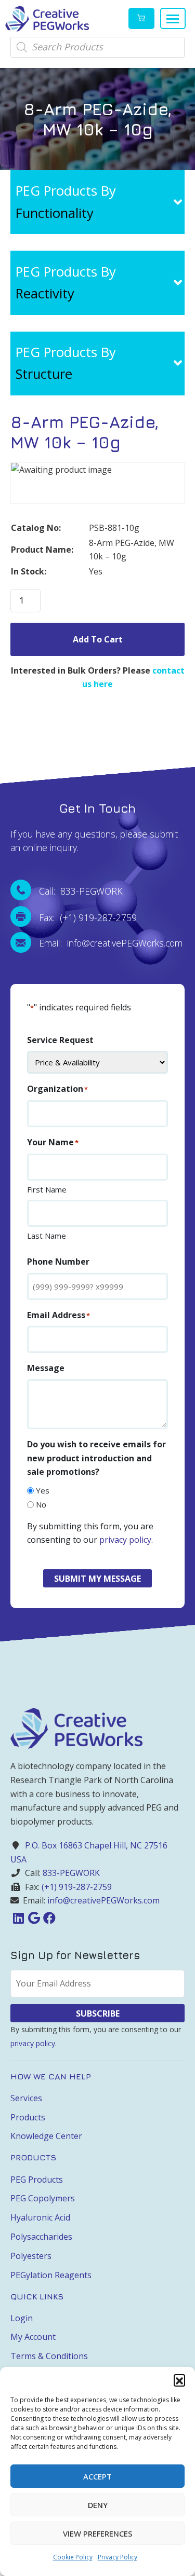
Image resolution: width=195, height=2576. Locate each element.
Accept (97, 2476)
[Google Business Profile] (34, 1918)
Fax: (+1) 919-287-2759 (88, 917)
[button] (179, 2380)
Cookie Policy (73, 2557)
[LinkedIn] (18, 1918)
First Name (47, 1189)
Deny (98, 2505)
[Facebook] (49, 1918)
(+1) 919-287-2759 (77, 1887)
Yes (43, 1490)
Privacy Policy (118, 2557)
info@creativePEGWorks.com (103, 1900)
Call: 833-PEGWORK (81, 891)
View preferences (98, 2533)
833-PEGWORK (71, 1873)
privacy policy (125, 1540)
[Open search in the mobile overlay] (97, 47)
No (41, 1504)
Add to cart (98, 639)
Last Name (47, 1236)
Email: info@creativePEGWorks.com (111, 943)
